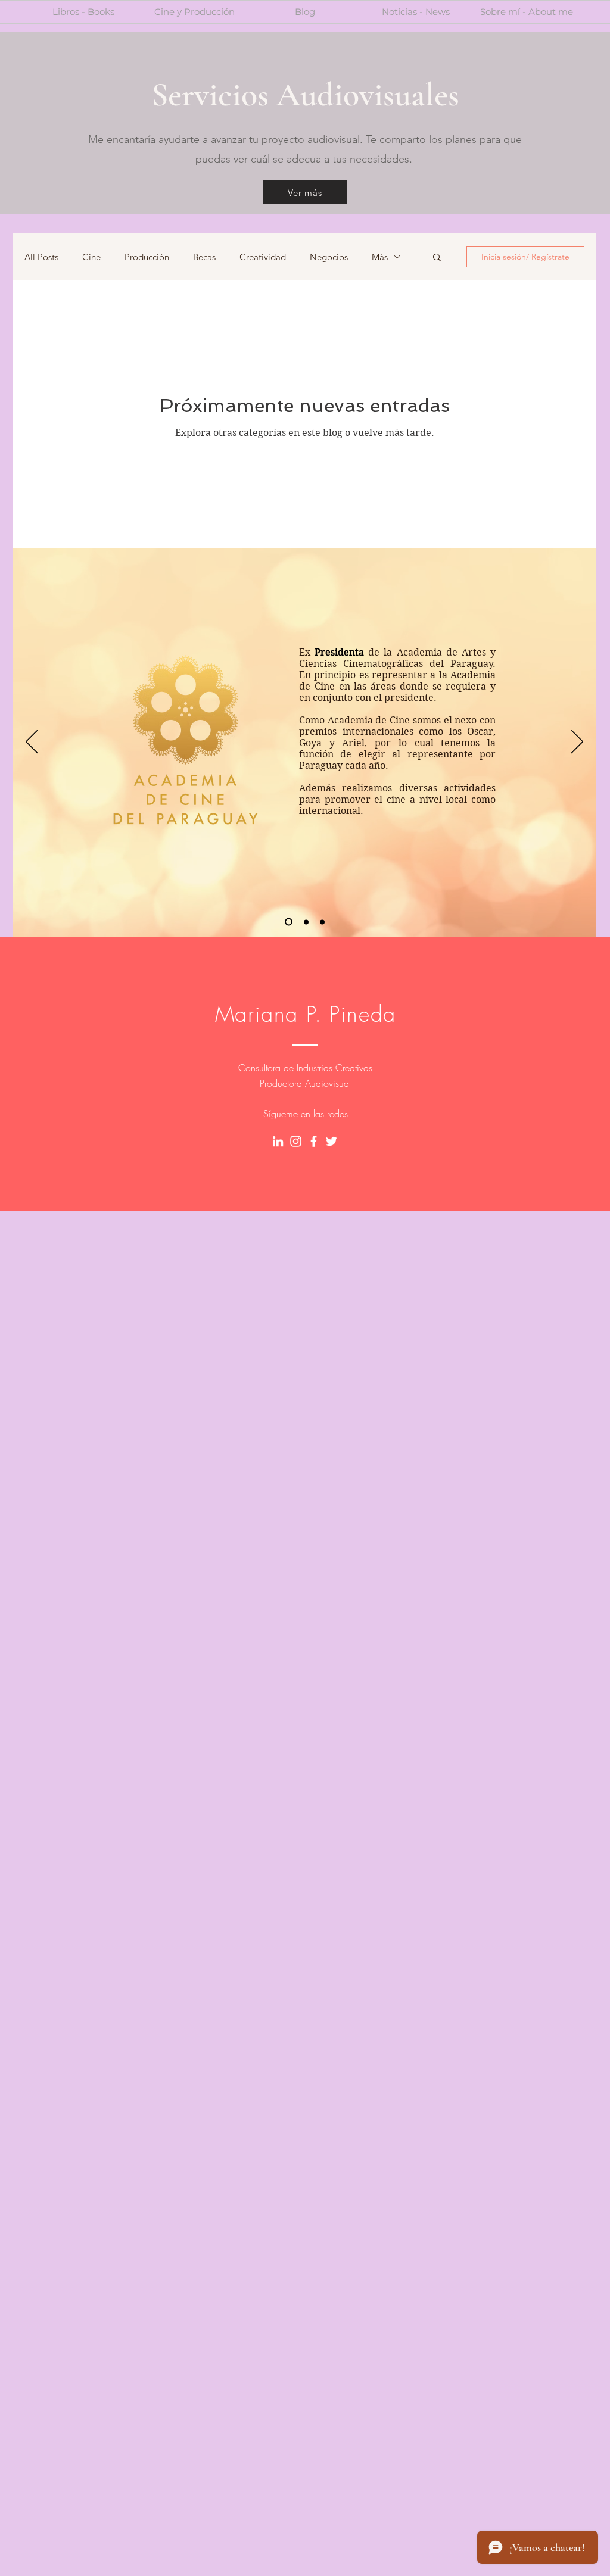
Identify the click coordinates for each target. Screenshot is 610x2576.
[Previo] (32, 743)
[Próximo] (577, 743)
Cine (91, 257)
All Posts (41, 257)
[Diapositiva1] (287, 922)
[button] (437, 258)
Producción (147, 257)
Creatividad (263, 257)
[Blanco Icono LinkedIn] (278, 1141)
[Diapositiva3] (322, 922)
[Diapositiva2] (305, 922)
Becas (204, 257)
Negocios (329, 257)
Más (380, 257)
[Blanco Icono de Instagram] (296, 1141)
